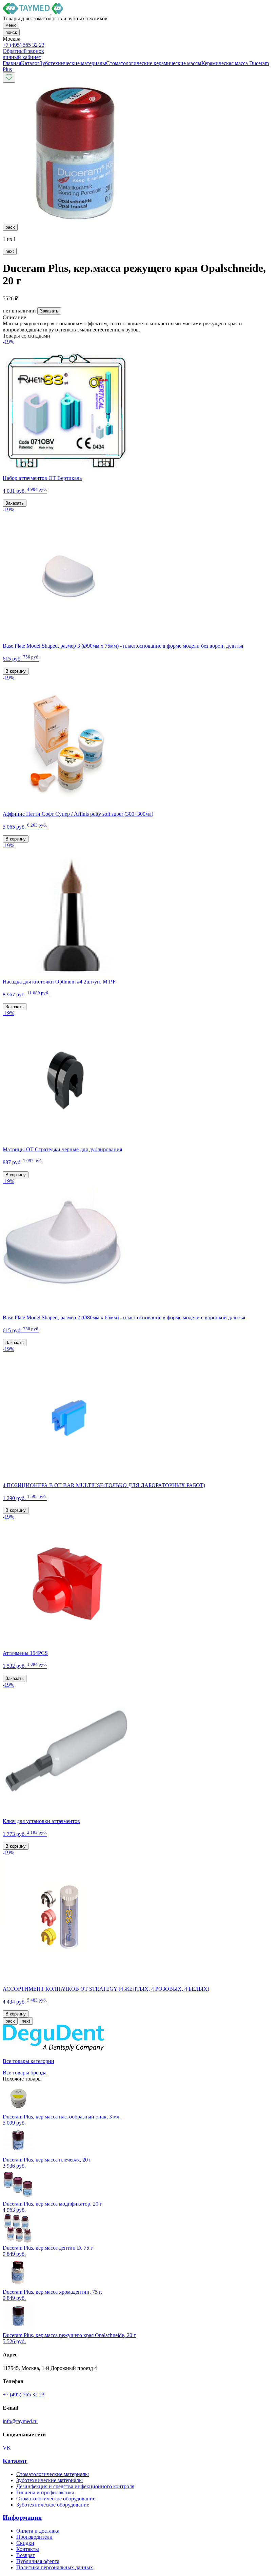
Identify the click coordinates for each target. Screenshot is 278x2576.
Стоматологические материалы (53, 2474)
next (10, 251)
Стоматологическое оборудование (56, 2499)
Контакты (28, 2549)
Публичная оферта (38, 2561)
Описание (14, 317)
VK (7, 2448)
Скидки (25, 2543)
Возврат (26, 2555)
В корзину (16, 671)
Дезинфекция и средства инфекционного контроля (75, 2486)
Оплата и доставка (38, 2531)
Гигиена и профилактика (45, 2492)
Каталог (15, 2461)
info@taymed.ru (20, 2421)
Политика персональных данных (55, 2567)
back (10, 227)
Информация (22, 2518)
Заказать (49, 311)
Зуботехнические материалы (49, 2480)
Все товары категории (28, 2061)
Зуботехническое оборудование (53, 2505)
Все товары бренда (25, 2073)
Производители (34, 2537)
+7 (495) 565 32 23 (24, 45)
